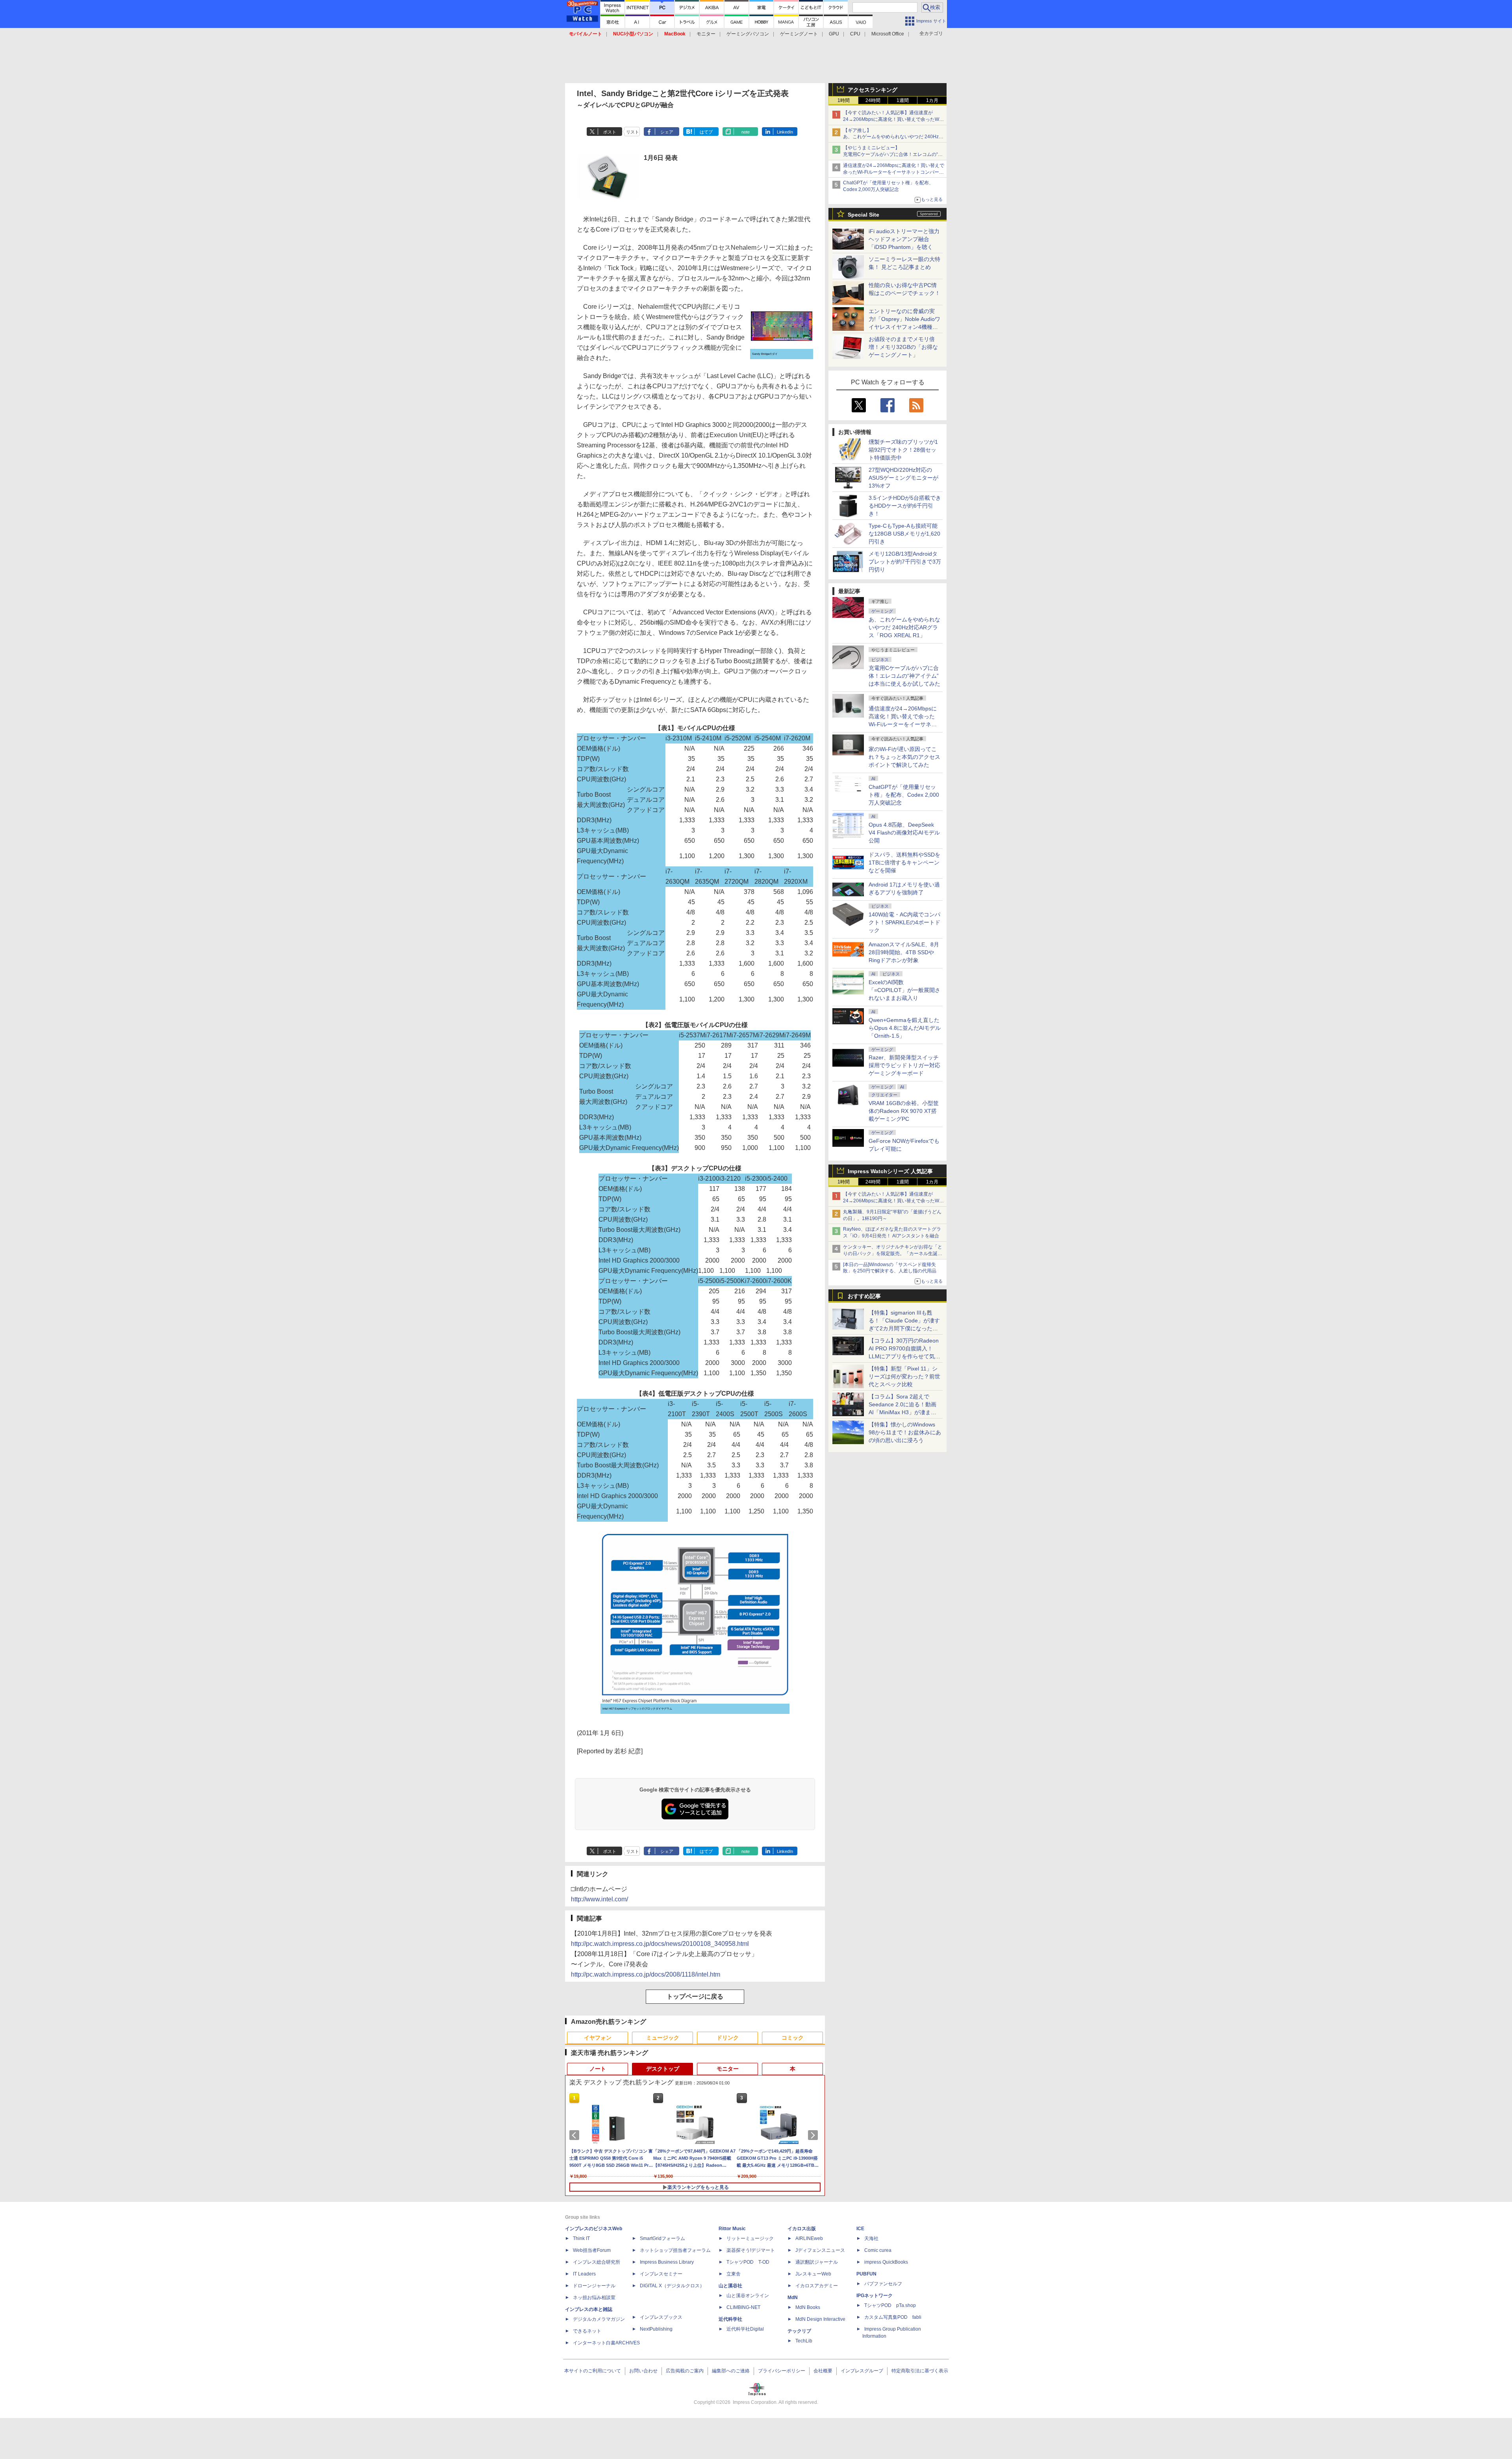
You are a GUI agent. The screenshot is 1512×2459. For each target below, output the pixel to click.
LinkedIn (785, 132)
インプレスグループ (862, 2371)
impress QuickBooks (886, 2262)
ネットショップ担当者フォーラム (675, 2250)
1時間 (844, 100)
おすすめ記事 (864, 1296)
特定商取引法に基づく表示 (920, 2371)
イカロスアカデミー (817, 2286)
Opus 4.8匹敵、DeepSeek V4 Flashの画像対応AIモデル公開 (904, 833)
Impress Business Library (667, 2262)
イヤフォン (598, 2038)
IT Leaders (584, 2274)
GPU (834, 34)
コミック (793, 2038)
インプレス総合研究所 (597, 2262)
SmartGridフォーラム (662, 2238)
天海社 (871, 2238)
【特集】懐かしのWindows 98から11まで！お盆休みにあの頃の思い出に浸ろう (905, 1432)
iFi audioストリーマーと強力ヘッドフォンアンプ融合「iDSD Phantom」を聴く (904, 239)
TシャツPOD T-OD (748, 2262)
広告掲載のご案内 (685, 2371)
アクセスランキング (873, 90)
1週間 (903, 100)
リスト (633, 132)
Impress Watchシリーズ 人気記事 (890, 1171)
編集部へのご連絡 (731, 2371)
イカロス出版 (802, 2229)
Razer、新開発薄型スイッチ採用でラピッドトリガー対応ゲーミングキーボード (904, 1065)
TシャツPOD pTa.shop (890, 2305)
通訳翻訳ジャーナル (817, 2262)
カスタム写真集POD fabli (893, 2317)
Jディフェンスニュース (820, 2250)
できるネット (587, 2331)
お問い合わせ (643, 2371)
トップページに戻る (695, 1996)
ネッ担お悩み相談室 (594, 2298)
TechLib (804, 2341)
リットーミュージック (750, 2238)
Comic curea (878, 2250)
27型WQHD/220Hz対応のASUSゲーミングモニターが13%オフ (903, 478)
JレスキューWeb (813, 2274)
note (746, 132)
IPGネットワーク (875, 2296)
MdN (793, 2298)
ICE (860, 2229)
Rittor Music (732, 2229)
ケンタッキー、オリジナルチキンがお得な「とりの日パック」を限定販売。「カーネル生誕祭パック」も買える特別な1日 (893, 1254)
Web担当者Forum (592, 2250)
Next (814, 2135)
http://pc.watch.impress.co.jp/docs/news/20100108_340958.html (660, 1944)
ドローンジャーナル (594, 2286)
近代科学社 (730, 2319)
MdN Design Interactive (820, 2319)
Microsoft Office (888, 34)
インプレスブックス (661, 2317)
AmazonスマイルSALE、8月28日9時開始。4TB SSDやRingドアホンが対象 (904, 952)
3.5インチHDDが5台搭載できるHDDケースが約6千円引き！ (905, 506)
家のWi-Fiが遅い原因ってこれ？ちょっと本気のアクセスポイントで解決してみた (904, 757)
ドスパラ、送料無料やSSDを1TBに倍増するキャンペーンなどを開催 (904, 862)
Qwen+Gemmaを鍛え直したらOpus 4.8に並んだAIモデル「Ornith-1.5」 (905, 1028)
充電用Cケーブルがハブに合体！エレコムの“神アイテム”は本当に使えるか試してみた (904, 676)
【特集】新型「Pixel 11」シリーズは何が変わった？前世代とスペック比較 (904, 1376)
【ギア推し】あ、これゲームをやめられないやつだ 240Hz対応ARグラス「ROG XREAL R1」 (893, 137)
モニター (706, 34)
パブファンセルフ (883, 2284)
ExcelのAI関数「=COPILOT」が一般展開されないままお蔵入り (904, 990)
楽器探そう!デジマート (751, 2250)
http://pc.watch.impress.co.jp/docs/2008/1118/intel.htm (646, 1974)
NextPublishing (656, 2329)
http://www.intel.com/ (599, 1899)
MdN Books (808, 2307)
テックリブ (799, 2331)
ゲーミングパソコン (748, 34)
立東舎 (734, 2274)
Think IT (581, 2238)
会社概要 (823, 2371)
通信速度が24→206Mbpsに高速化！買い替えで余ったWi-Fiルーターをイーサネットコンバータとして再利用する (894, 172)
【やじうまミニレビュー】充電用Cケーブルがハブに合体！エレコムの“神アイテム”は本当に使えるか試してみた (893, 154)
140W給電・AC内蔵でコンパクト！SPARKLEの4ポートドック (904, 922)
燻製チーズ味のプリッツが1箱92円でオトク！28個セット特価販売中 (903, 450)
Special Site (863, 215)
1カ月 (932, 100)
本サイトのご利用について (593, 2371)
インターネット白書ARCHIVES (606, 2343)
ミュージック (663, 2038)
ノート (598, 2069)
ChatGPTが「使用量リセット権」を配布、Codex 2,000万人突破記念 (904, 795)
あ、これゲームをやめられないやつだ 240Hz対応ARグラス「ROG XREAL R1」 (904, 627)
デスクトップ (663, 2069)
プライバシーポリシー (782, 2371)
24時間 (873, 100)
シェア (667, 132)
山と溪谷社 (730, 2286)
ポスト (610, 132)
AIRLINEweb (809, 2238)
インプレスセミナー (661, 2274)
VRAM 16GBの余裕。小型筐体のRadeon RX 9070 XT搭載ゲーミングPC (904, 1111)
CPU (855, 34)
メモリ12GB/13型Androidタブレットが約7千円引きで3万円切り (905, 562)
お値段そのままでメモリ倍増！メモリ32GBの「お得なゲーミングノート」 (903, 347)
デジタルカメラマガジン (599, 2319)
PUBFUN (866, 2274)
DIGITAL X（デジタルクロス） (672, 2286)
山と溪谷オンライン (748, 2296)
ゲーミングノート (799, 34)
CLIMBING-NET (743, 2307)
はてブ (706, 132)
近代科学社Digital (745, 2329)
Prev (576, 2135)
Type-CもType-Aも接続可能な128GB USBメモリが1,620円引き (904, 534)
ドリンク (728, 2038)
